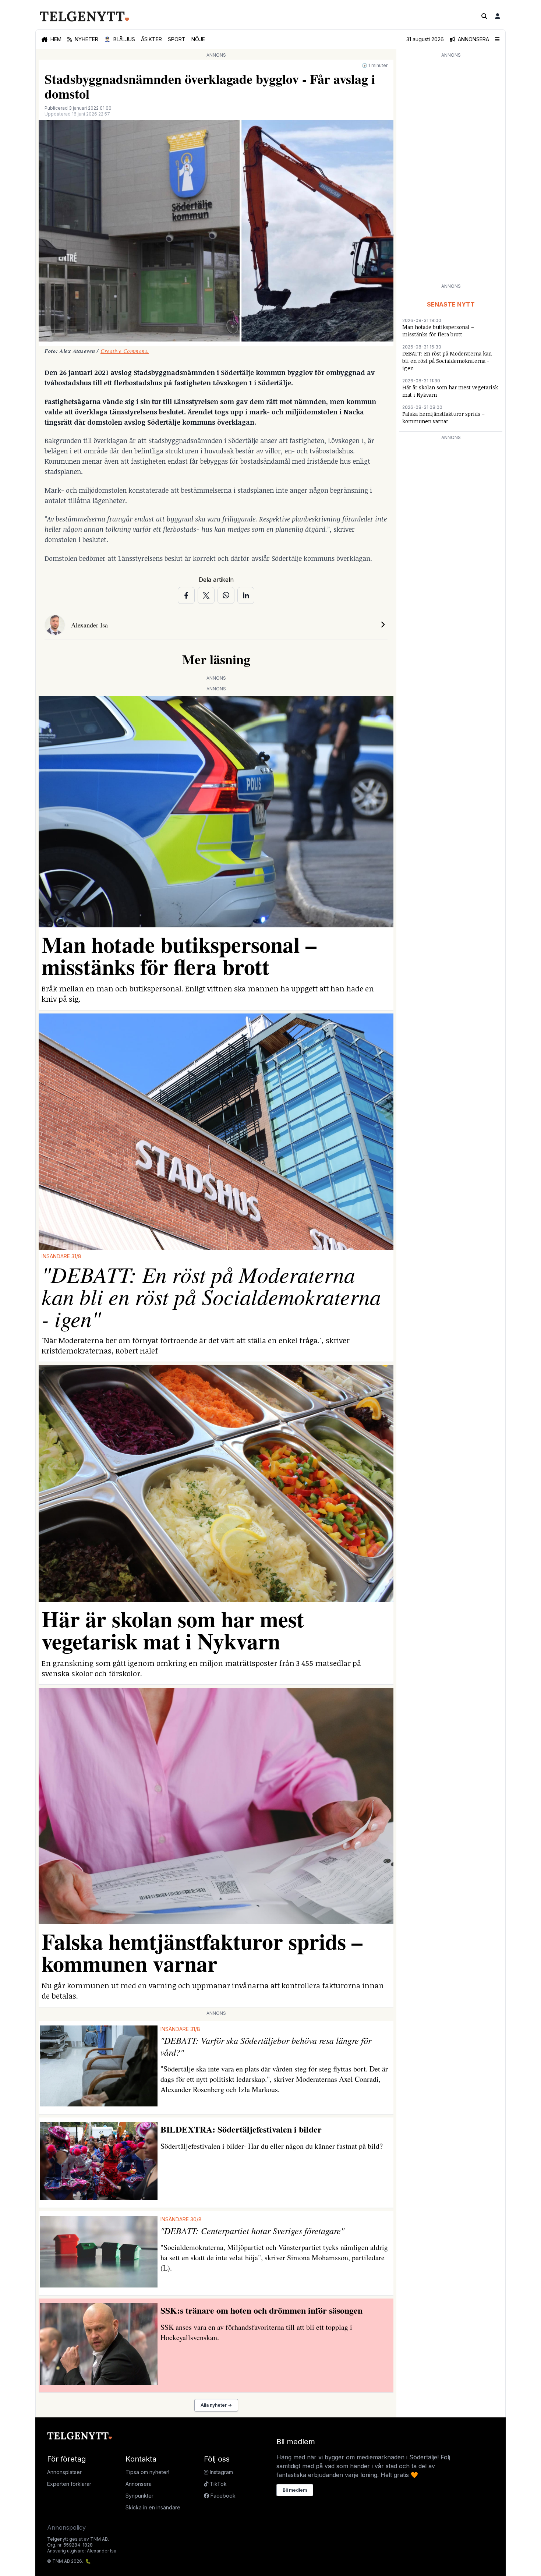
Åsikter (151, 39)
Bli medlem (295, 2490)
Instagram (221, 2472)
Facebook (222, 2496)
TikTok (218, 2484)
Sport (177, 39)
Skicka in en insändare (153, 2507)
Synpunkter (139, 2496)
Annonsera (139, 2484)
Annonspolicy (66, 2527)
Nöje (198, 39)
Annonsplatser (64, 2472)
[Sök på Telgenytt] (484, 16)
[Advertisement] (451, 170)
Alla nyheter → (216, 2405)
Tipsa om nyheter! (147, 2472)
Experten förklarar (69, 2484)
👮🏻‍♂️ (120, 39)
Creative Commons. (125, 351)
